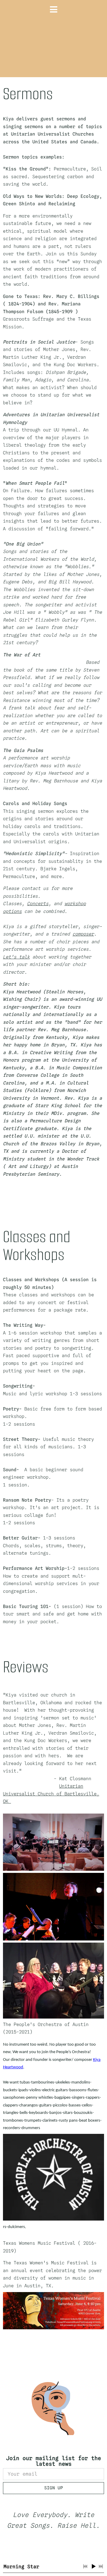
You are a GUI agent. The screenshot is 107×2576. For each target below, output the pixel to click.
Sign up (54, 2488)
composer (83, 934)
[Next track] (101, 2566)
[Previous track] (85, 2566)
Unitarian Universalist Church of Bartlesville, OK (51, 1794)
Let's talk (16, 957)
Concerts (38, 904)
